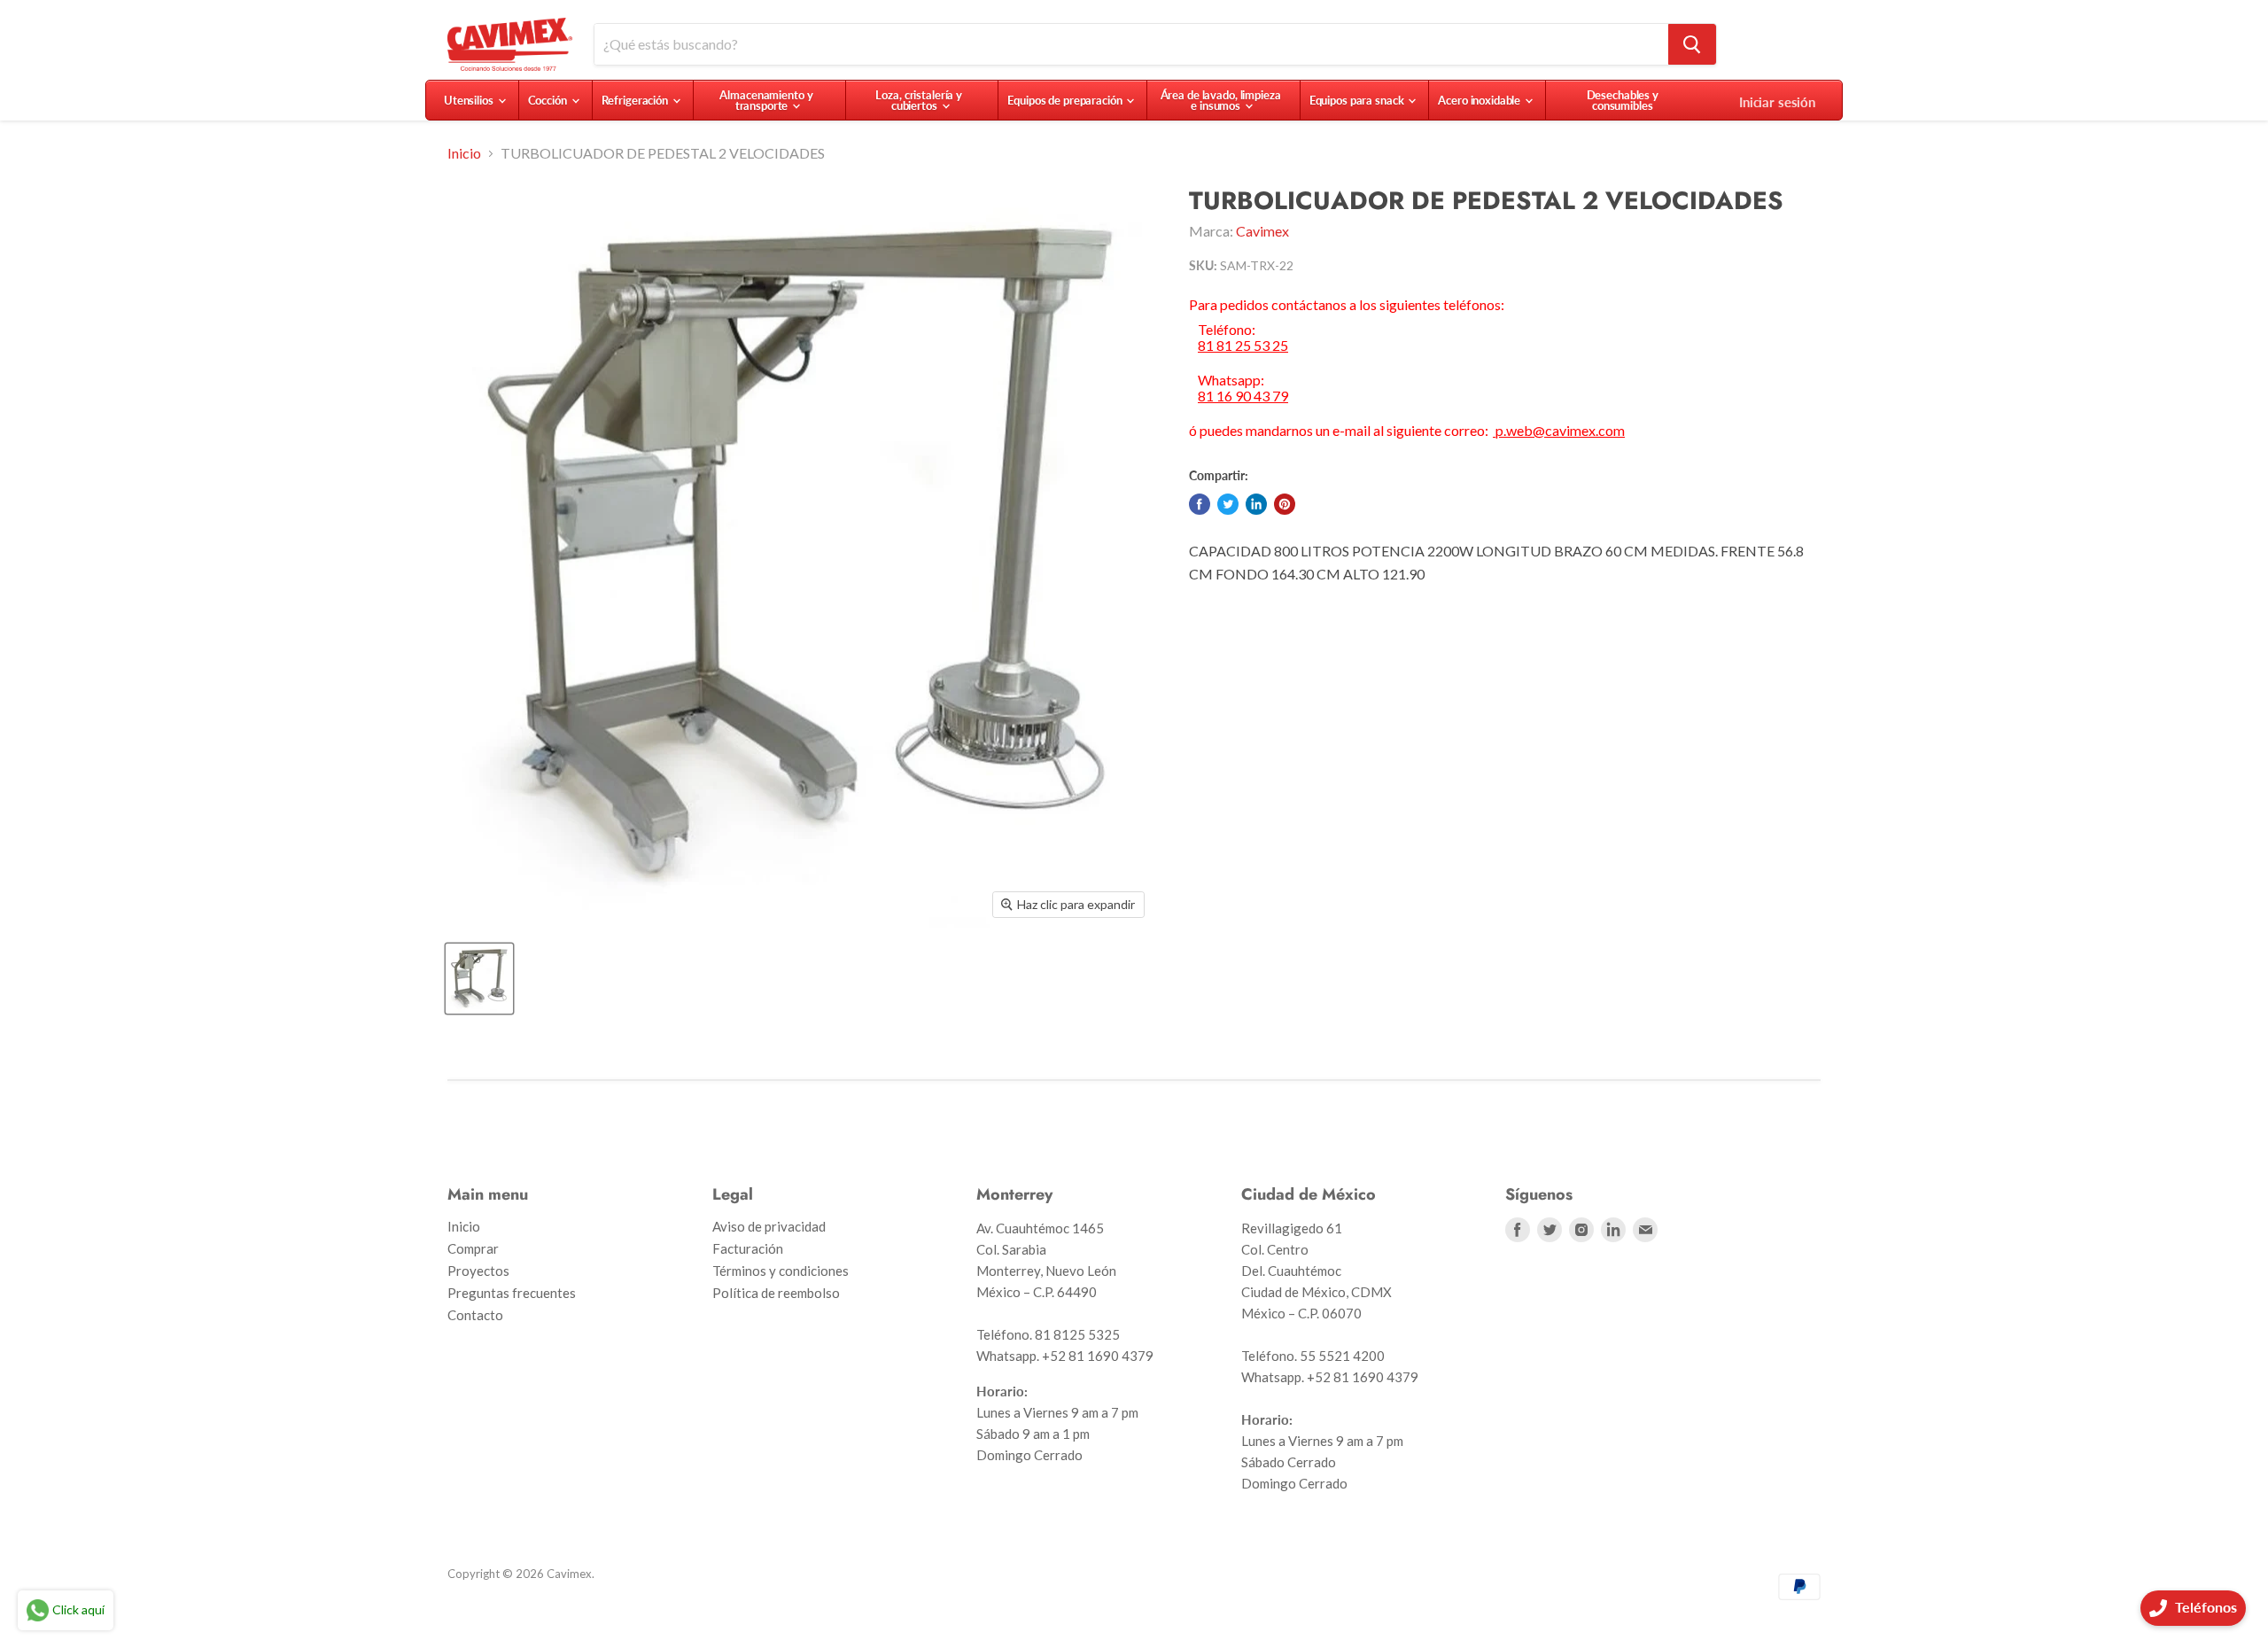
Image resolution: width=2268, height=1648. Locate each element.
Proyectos (478, 1271)
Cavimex (1262, 231)
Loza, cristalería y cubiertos (919, 100)
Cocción (549, 100)
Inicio (464, 153)
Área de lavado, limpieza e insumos (1221, 100)
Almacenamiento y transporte (766, 100)
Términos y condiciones (781, 1271)
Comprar (473, 1248)
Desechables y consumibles (1623, 100)
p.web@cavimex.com (1559, 430)
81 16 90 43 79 (1243, 396)
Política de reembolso (776, 1293)
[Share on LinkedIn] (1256, 504)
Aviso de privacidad (769, 1226)
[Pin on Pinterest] (1285, 504)
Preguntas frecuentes (512, 1293)
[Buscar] (1692, 44)
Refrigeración (636, 100)
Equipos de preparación (1066, 100)
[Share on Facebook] (1200, 504)
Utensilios (470, 100)
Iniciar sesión (1777, 102)
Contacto (475, 1315)
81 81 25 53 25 (1243, 346)
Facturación (748, 1248)
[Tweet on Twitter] (1228, 504)
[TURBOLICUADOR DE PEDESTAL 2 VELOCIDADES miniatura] (479, 979)
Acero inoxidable (1480, 100)
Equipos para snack (1358, 100)
